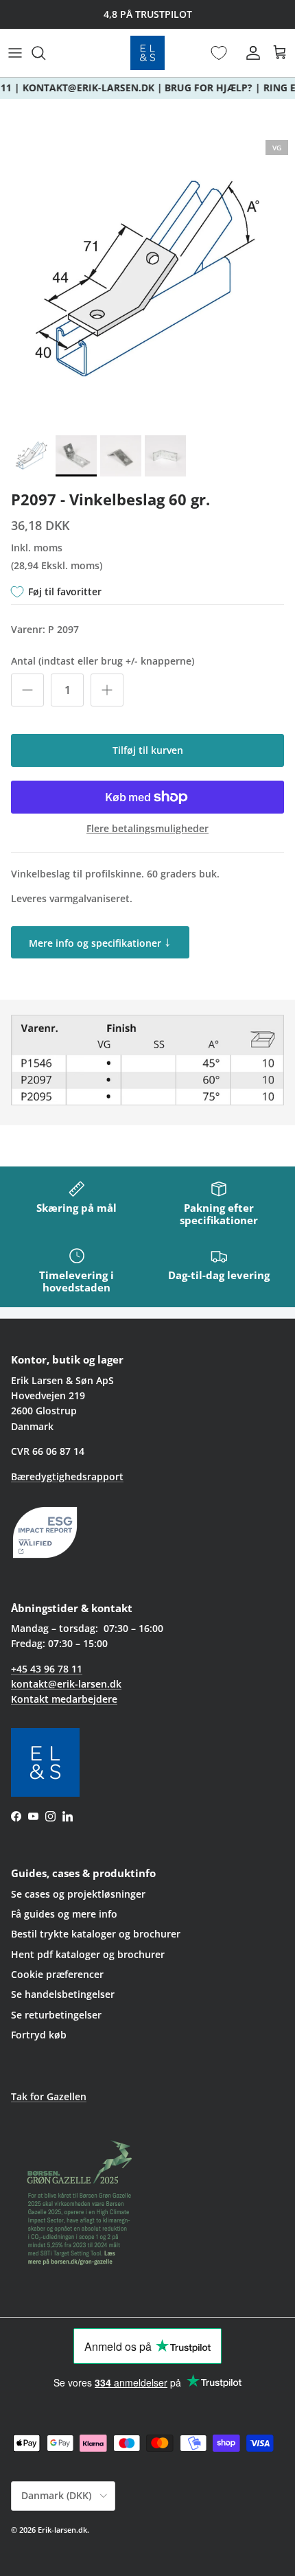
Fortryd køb (39, 2035)
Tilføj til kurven (148, 750)
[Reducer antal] (27, 690)
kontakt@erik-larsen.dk (66, 1684)
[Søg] (45, 53)
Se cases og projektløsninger (78, 1894)
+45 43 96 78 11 (47, 1669)
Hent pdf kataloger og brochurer (88, 1954)
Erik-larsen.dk (62, 2530)
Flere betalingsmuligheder (147, 829)
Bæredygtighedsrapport (67, 1476)
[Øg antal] (107, 690)
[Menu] (15, 53)
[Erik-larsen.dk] (147, 53)
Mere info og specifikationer (100, 941)
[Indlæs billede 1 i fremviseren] (147, 281)
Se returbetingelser (56, 2015)
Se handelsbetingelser (63, 1994)
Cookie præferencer (57, 1974)
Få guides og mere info (64, 1914)
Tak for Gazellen (49, 2096)
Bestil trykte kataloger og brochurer (96, 1934)
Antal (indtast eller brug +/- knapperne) (103, 661)
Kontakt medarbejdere (64, 1699)
